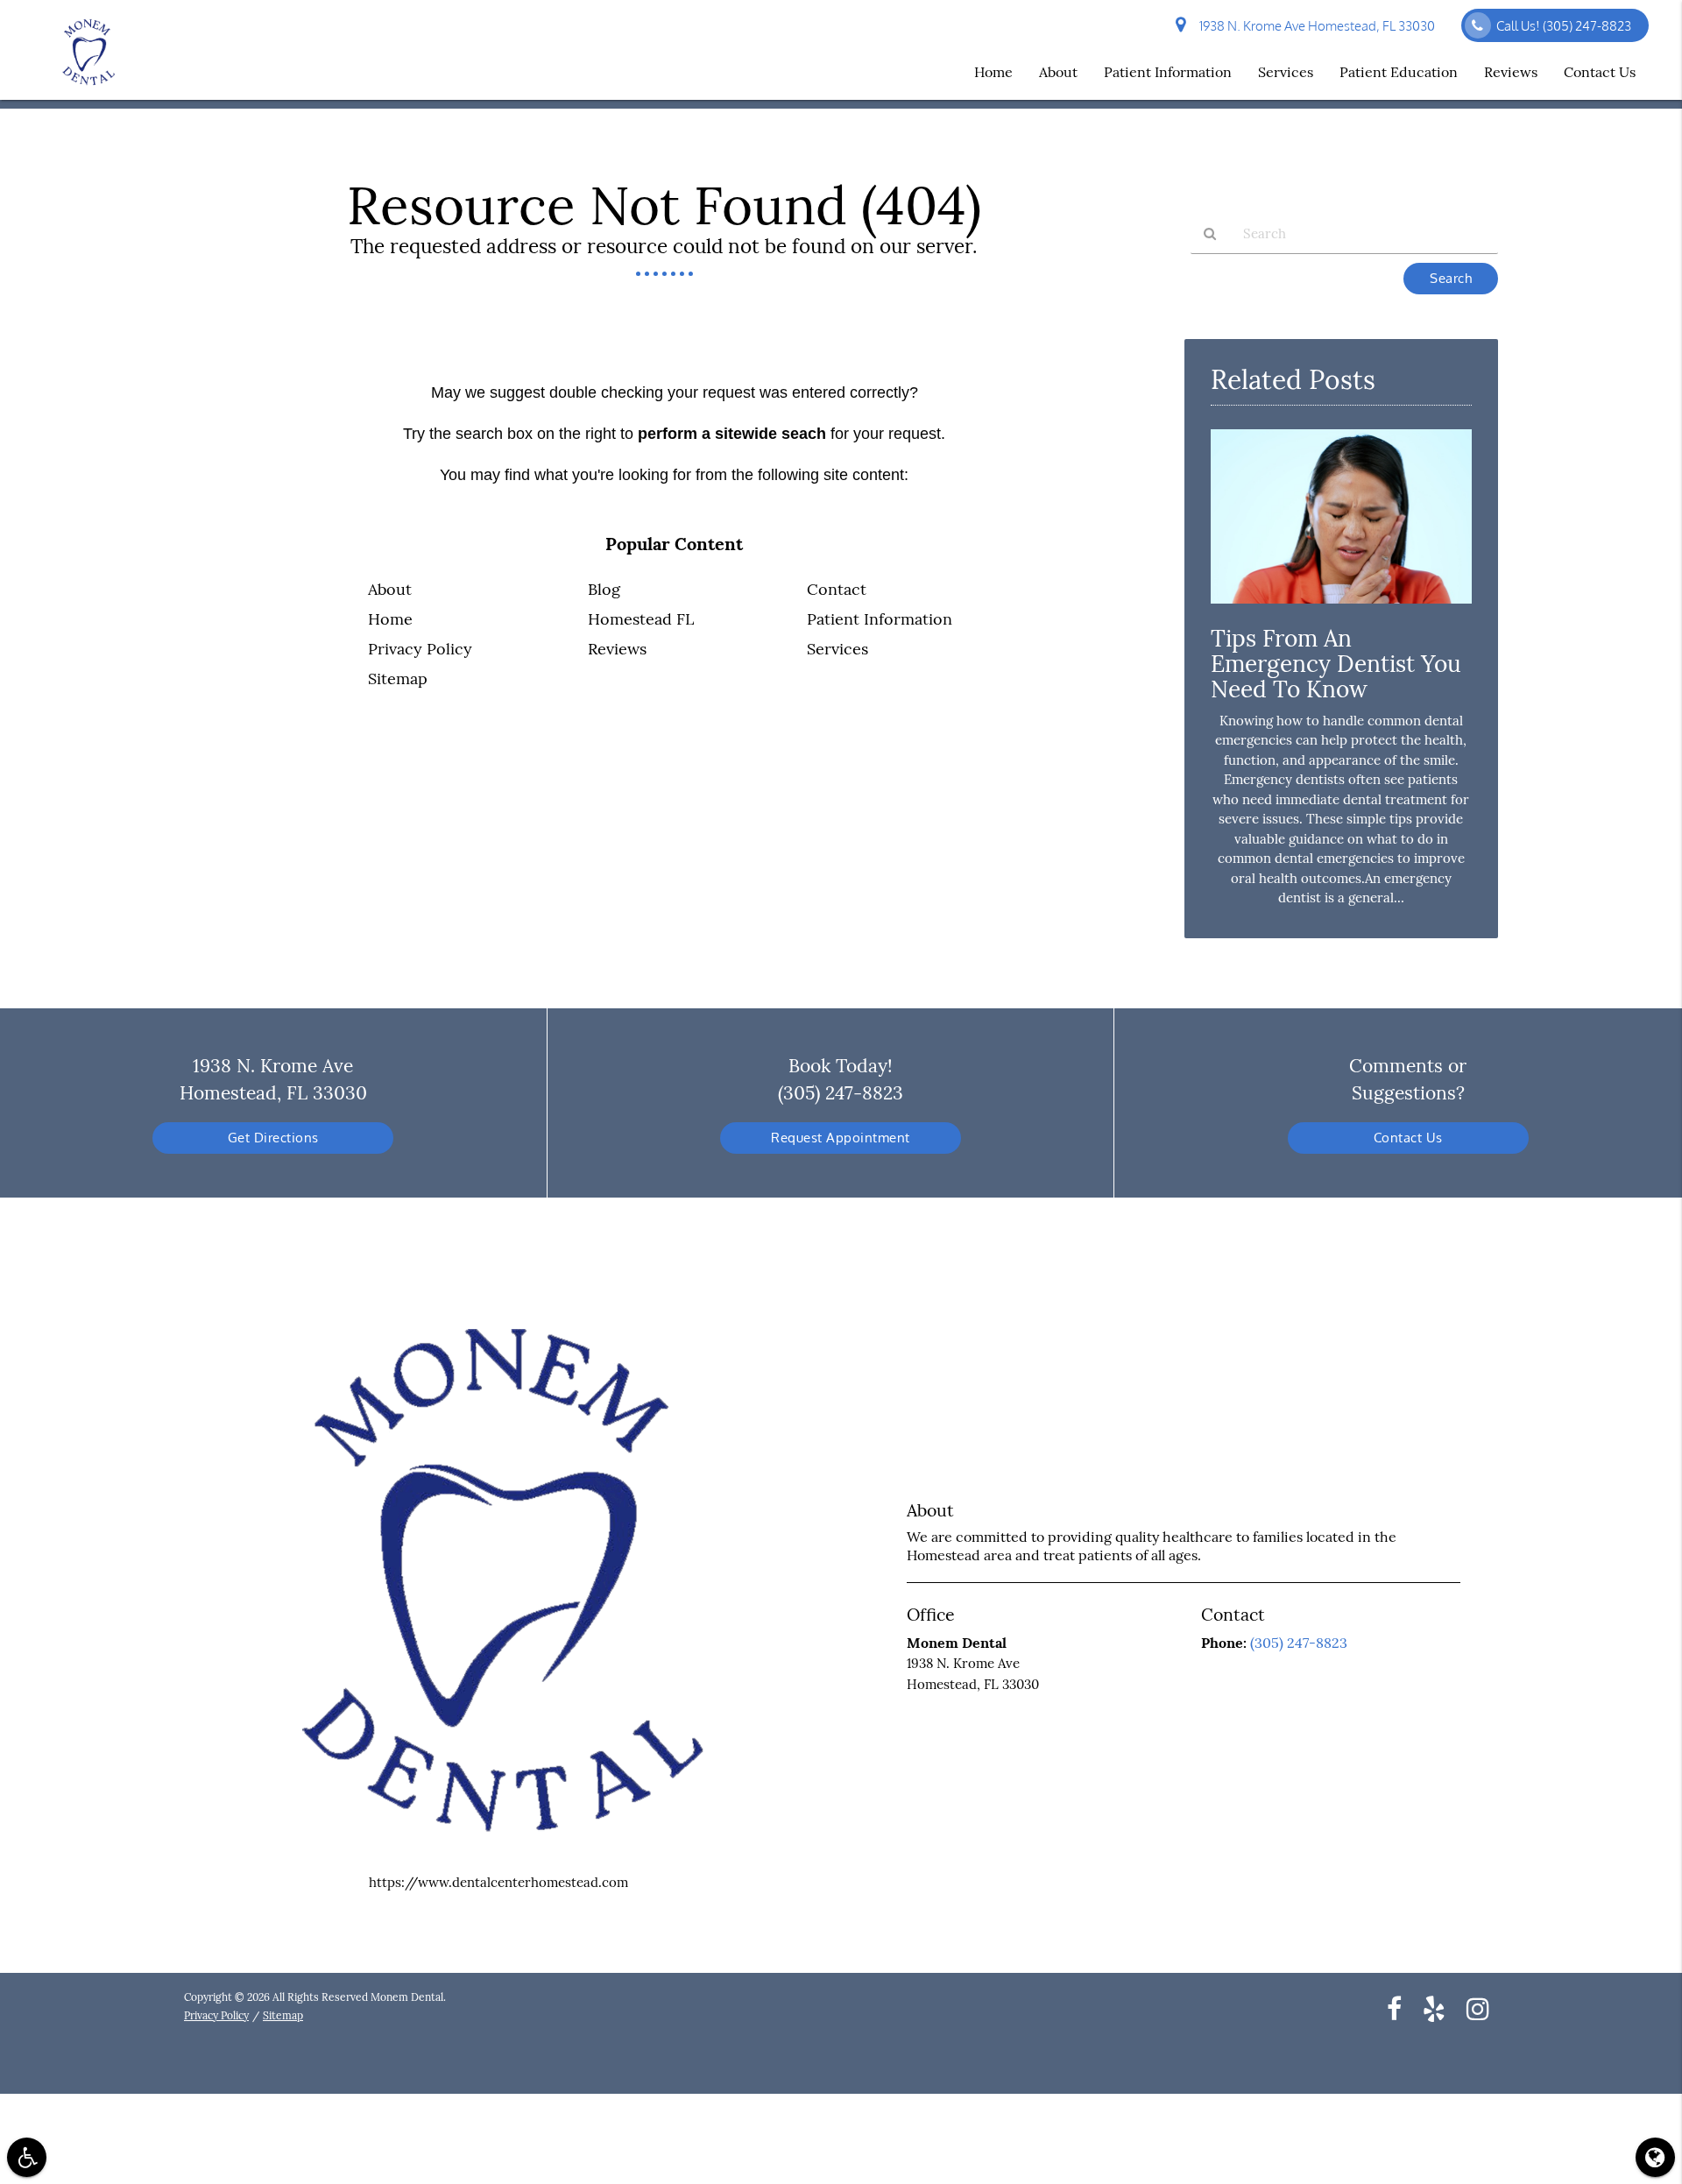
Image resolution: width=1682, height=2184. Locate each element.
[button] (27, 2157)
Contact (837, 589)
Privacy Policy (420, 649)
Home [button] (993, 72)
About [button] (1058, 72)
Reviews (617, 649)
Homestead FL (641, 619)
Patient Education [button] (1399, 72)
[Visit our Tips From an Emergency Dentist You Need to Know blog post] (1341, 608)
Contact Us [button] (1600, 72)
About (390, 589)
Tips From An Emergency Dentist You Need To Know (1336, 664)
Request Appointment (841, 1138)
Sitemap (398, 679)
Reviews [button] (1511, 72)
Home (390, 619)
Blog (604, 589)
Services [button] (1286, 72)
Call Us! (1564, 26)
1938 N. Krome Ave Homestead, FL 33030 (1315, 26)
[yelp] (1434, 2007)
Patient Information (880, 619)
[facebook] (1394, 2007)
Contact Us (1408, 1138)
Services (837, 649)
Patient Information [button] (1168, 72)
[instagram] (1478, 2007)
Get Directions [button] (273, 1138)
